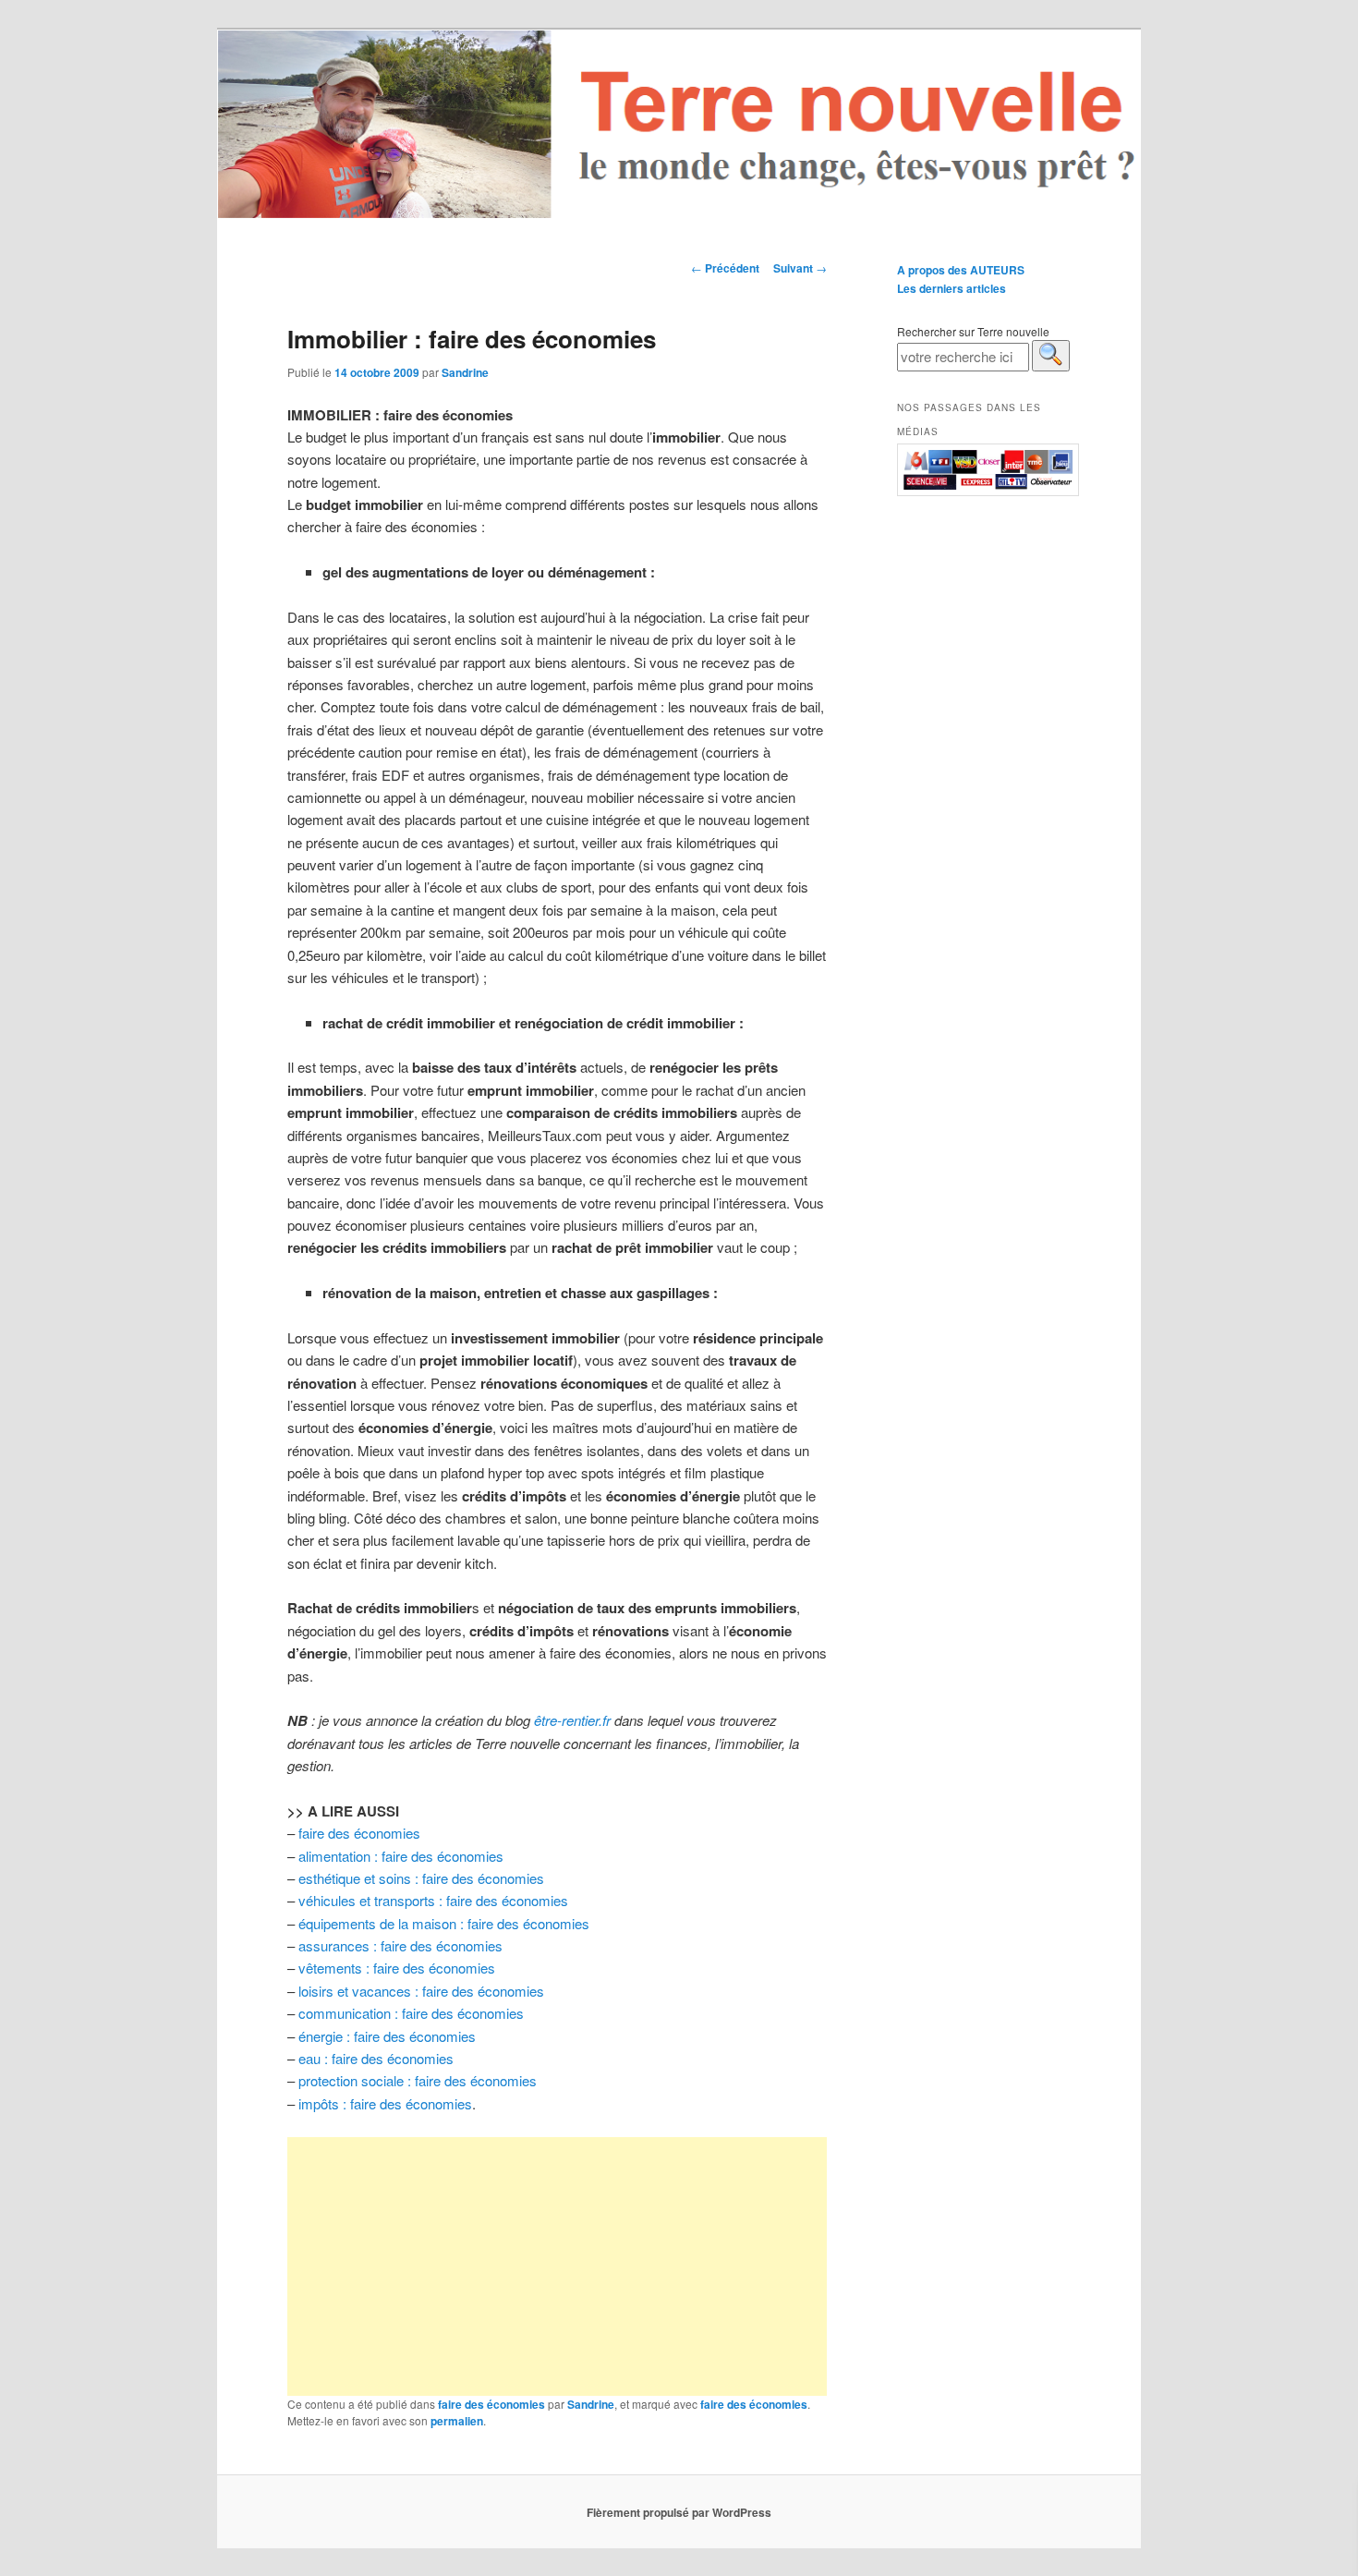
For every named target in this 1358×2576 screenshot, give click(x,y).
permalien (457, 2421)
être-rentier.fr (572, 1720)
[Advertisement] (557, 2266)
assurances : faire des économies (400, 1945)
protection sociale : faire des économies (418, 2080)
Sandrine (465, 372)
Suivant (800, 268)
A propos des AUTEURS (961, 270)
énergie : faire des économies (387, 2036)
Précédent (725, 268)
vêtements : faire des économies (397, 1968)
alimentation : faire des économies (401, 1856)
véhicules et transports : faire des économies (433, 1900)
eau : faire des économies (376, 2058)
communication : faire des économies (411, 2013)
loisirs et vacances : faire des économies (421, 1991)
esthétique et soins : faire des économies (421, 1878)
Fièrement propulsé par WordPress (679, 2512)
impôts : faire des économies (385, 2103)
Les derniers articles (952, 288)
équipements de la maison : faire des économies (444, 1923)
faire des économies (359, 1833)
